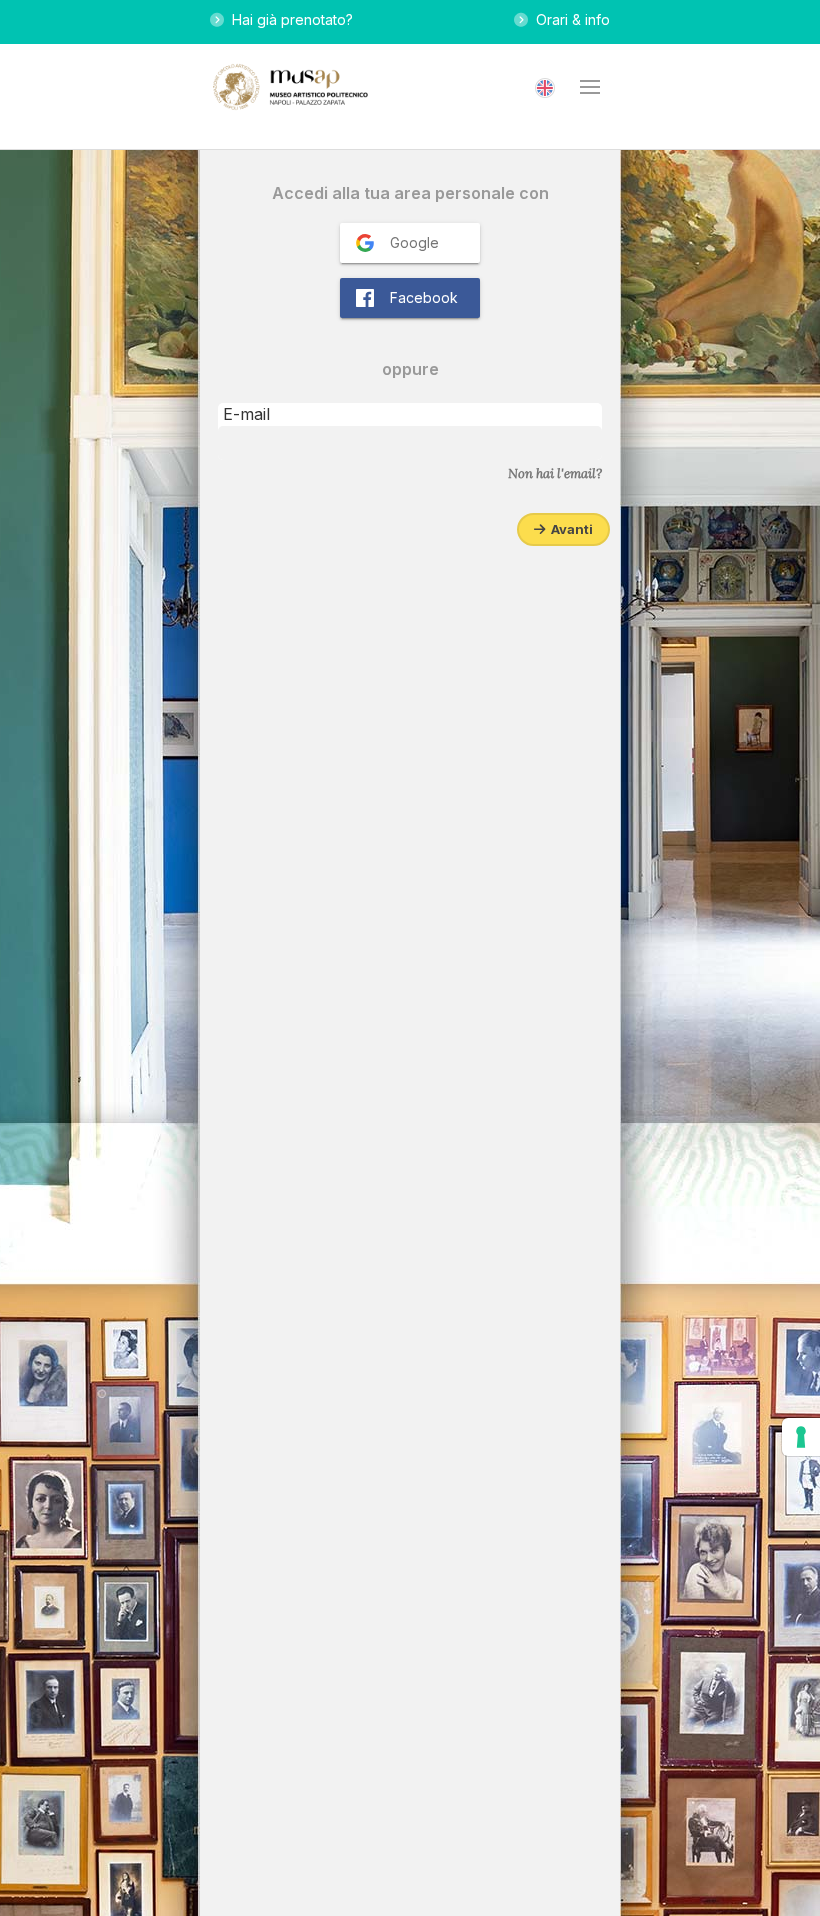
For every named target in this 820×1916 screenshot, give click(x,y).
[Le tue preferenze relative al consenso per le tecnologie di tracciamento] (801, 1437)
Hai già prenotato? (288, 19)
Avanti (569, 529)
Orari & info (569, 19)
